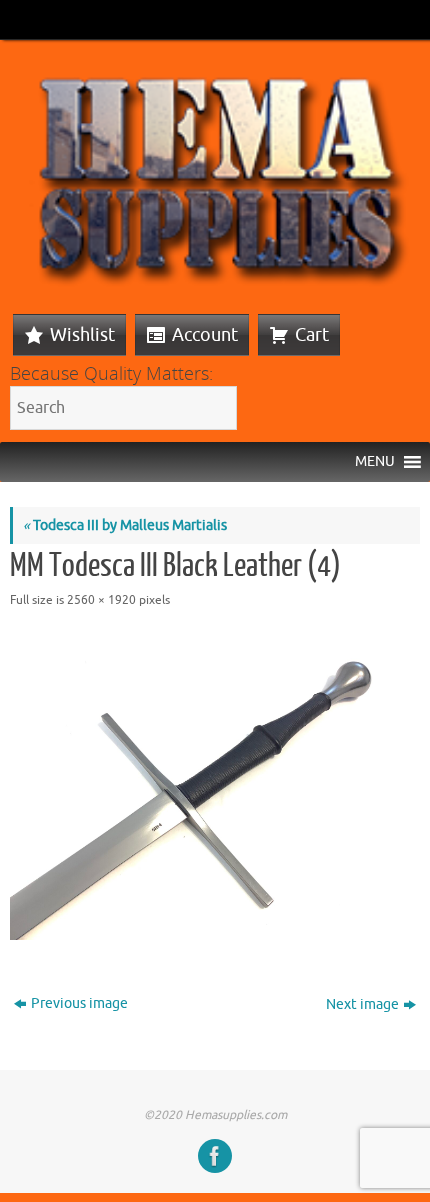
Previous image (79, 1003)
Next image (362, 1004)
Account (205, 335)
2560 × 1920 (101, 600)
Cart (312, 335)
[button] (375, 462)
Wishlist (82, 335)
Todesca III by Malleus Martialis (125, 525)
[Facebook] (215, 1156)
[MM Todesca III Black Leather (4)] (215, 787)
